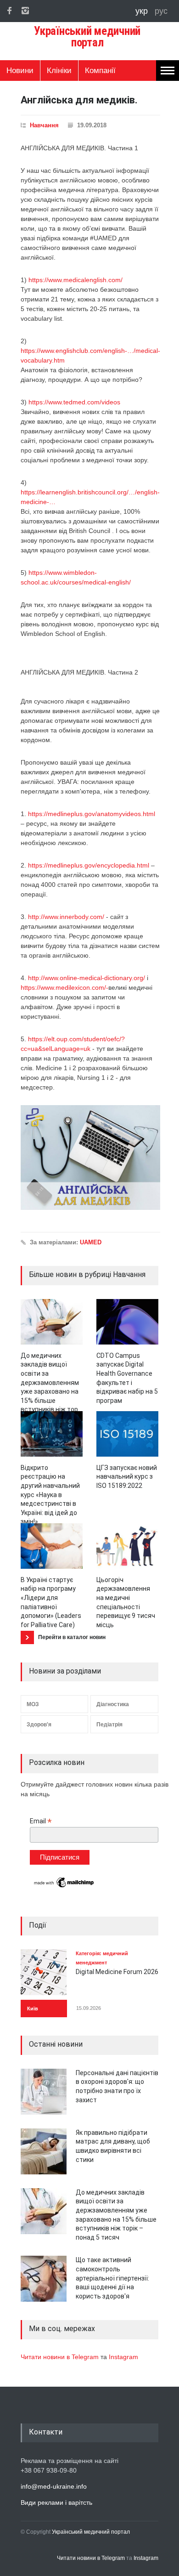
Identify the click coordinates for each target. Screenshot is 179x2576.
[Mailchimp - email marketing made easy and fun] (64, 1887)
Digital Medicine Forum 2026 (117, 1972)
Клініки (59, 71)
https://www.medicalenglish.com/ (76, 280)
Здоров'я (39, 1725)
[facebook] (9, 11)
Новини (20, 71)
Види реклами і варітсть (56, 2502)
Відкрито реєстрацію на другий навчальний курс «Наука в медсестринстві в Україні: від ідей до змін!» (50, 1495)
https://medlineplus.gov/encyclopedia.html (89, 865)
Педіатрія (109, 1725)
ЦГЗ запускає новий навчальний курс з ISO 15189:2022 (127, 1477)
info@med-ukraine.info (54, 2486)
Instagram (123, 2357)
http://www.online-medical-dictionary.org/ (87, 978)
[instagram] (25, 11)
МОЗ (33, 1704)
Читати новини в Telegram (61, 2357)
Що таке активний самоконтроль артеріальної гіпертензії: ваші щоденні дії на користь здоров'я (112, 2278)
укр (143, 11)
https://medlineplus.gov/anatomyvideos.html (92, 814)
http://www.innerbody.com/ (66, 917)
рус (161, 11)
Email (41, 1821)
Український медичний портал (91, 2532)
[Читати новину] (52, 1322)
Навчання (44, 125)
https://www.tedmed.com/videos (74, 402)
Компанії (100, 71)
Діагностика (113, 1704)
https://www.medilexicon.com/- (64, 987)
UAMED (91, 1242)
